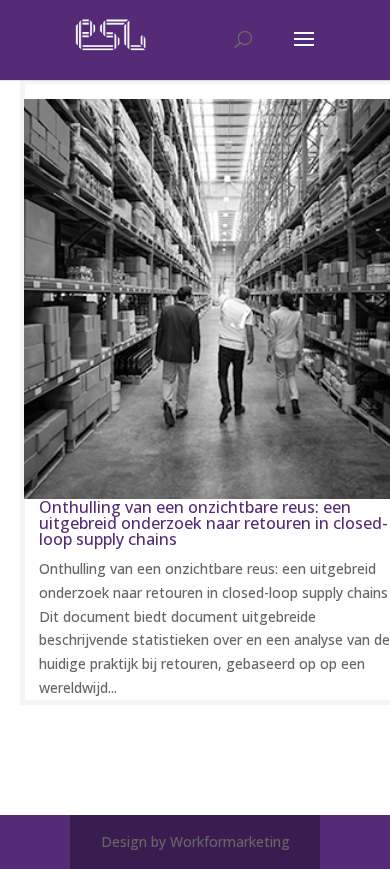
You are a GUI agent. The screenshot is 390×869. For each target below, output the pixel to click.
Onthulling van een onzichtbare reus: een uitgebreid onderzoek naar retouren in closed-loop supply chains (213, 523)
